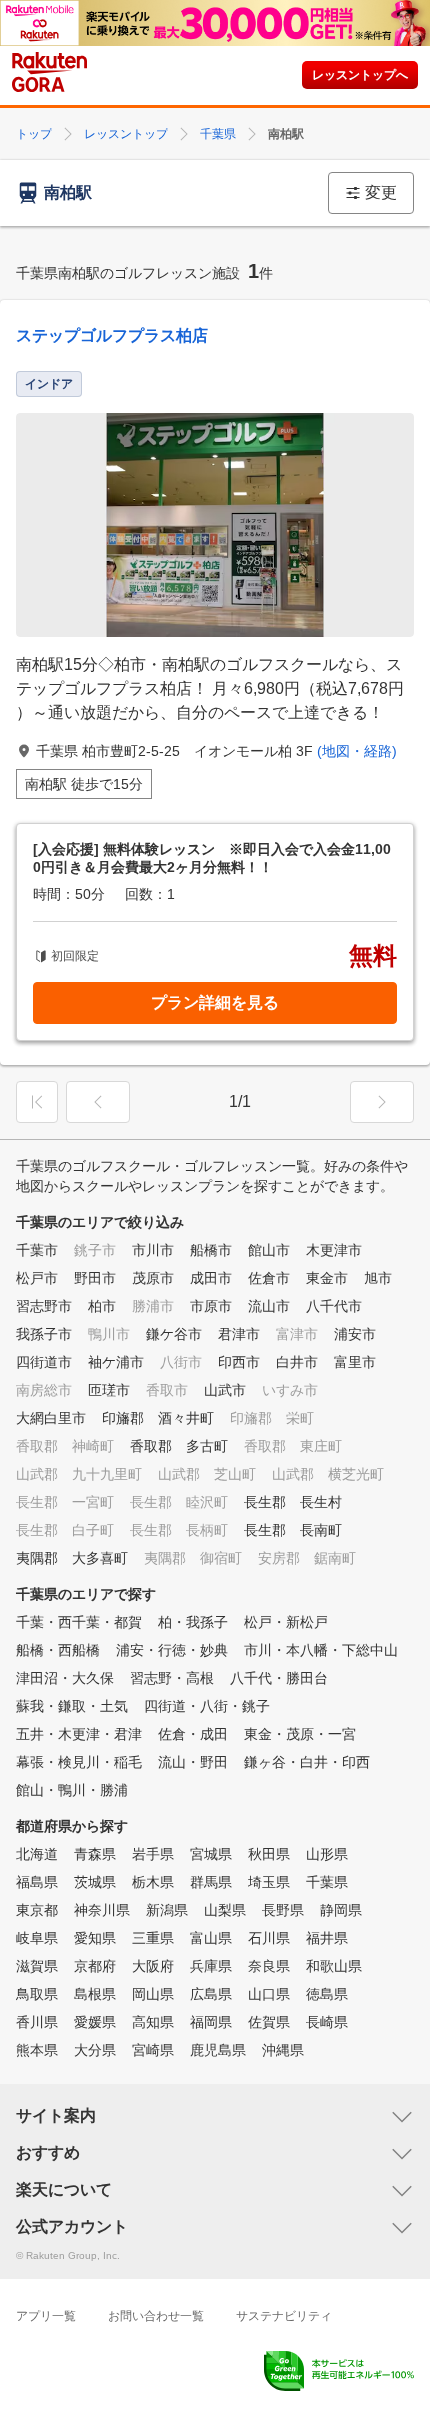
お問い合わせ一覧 (156, 2316)
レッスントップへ (360, 75)
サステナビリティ (284, 2316)
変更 (381, 192)
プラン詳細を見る (215, 1002)
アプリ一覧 (46, 2316)
